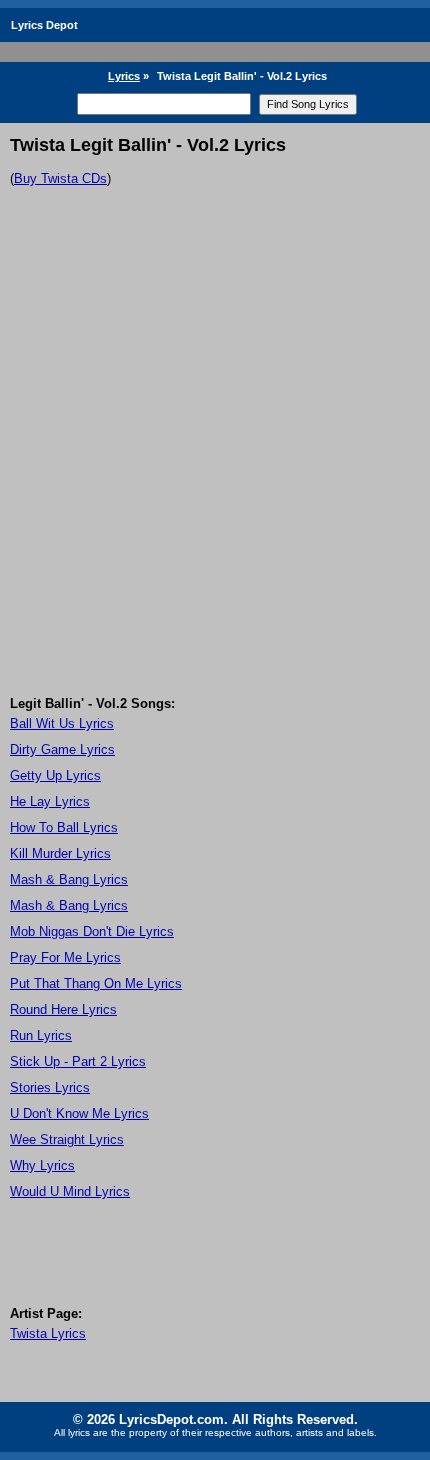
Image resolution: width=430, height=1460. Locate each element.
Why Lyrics (42, 1165)
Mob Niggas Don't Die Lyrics (92, 931)
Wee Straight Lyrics (67, 1139)
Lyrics (124, 76)
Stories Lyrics (50, 1087)
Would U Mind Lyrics (70, 1191)
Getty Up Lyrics (55, 775)
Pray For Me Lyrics (65, 957)
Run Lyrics (41, 1035)
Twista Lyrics (48, 1333)
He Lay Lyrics (50, 801)
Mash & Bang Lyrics (69, 879)
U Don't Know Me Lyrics (79, 1113)
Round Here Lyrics (63, 1009)
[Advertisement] (215, 471)
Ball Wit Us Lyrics (62, 723)
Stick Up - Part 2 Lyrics (78, 1061)
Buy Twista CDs (60, 178)
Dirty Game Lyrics (62, 749)
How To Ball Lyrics (64, 827)
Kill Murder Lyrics (60, 853)
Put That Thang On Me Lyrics (96, 983)
